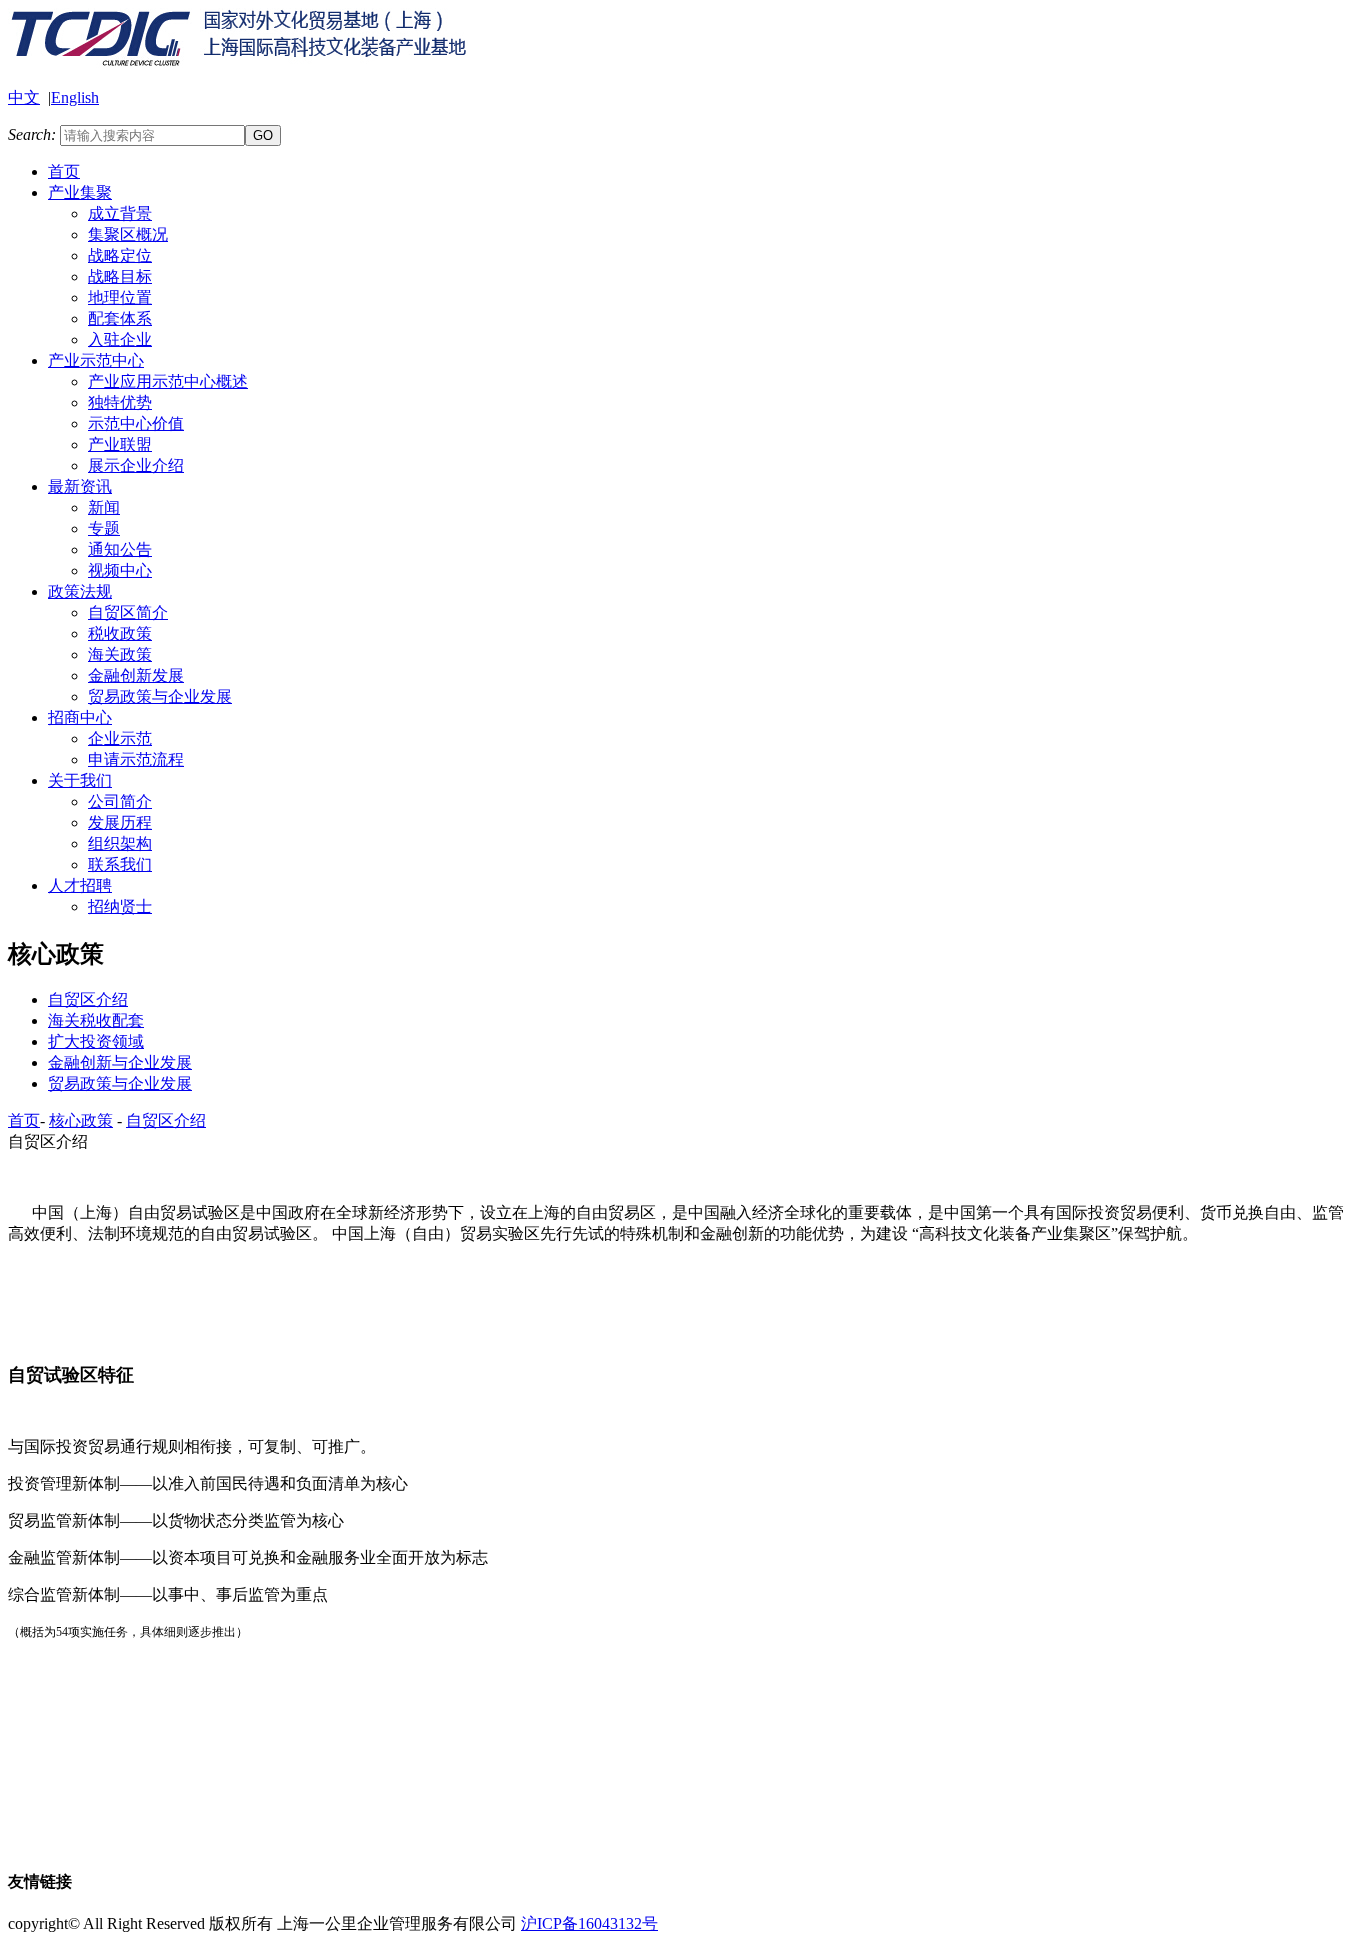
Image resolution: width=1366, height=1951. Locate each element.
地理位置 (120, 297)
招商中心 (80, 717)
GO (263, 135)
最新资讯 (80, 486)
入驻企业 (120, 339)
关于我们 (80, 780)
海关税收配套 (96, 1020)
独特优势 (120, 402)
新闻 (104, 507)
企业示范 (120, 738)
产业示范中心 (96, 360)
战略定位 (120, 255)
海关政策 (120, 654)
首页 (64, 171)
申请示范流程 (136, 759)
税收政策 (120, 633)
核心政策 (81, 1120)
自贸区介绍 (88, 999)
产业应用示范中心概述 (168, 381)
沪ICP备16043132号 (589, 1923)
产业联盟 (120, 444)
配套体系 (120, 318)
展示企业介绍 (136, 465)
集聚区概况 (128, 234)
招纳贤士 (120, 906)
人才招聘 (80, 885)
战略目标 (120, 276)
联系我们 (120, 864)
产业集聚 (80, 192)
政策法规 (80, 591)
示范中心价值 (136, 423)
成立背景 (120, 213)
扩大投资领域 (96, 1041)
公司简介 (120, 801)
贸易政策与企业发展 (160, 696)
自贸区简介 (128, 612)
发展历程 (120, 822)
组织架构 (120, 843)
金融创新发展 (136, 675)
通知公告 (120, 549)
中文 (24, 97)
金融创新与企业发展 (120, 1062)
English (75, 97)
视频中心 (120, 570)
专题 (104, 528)
